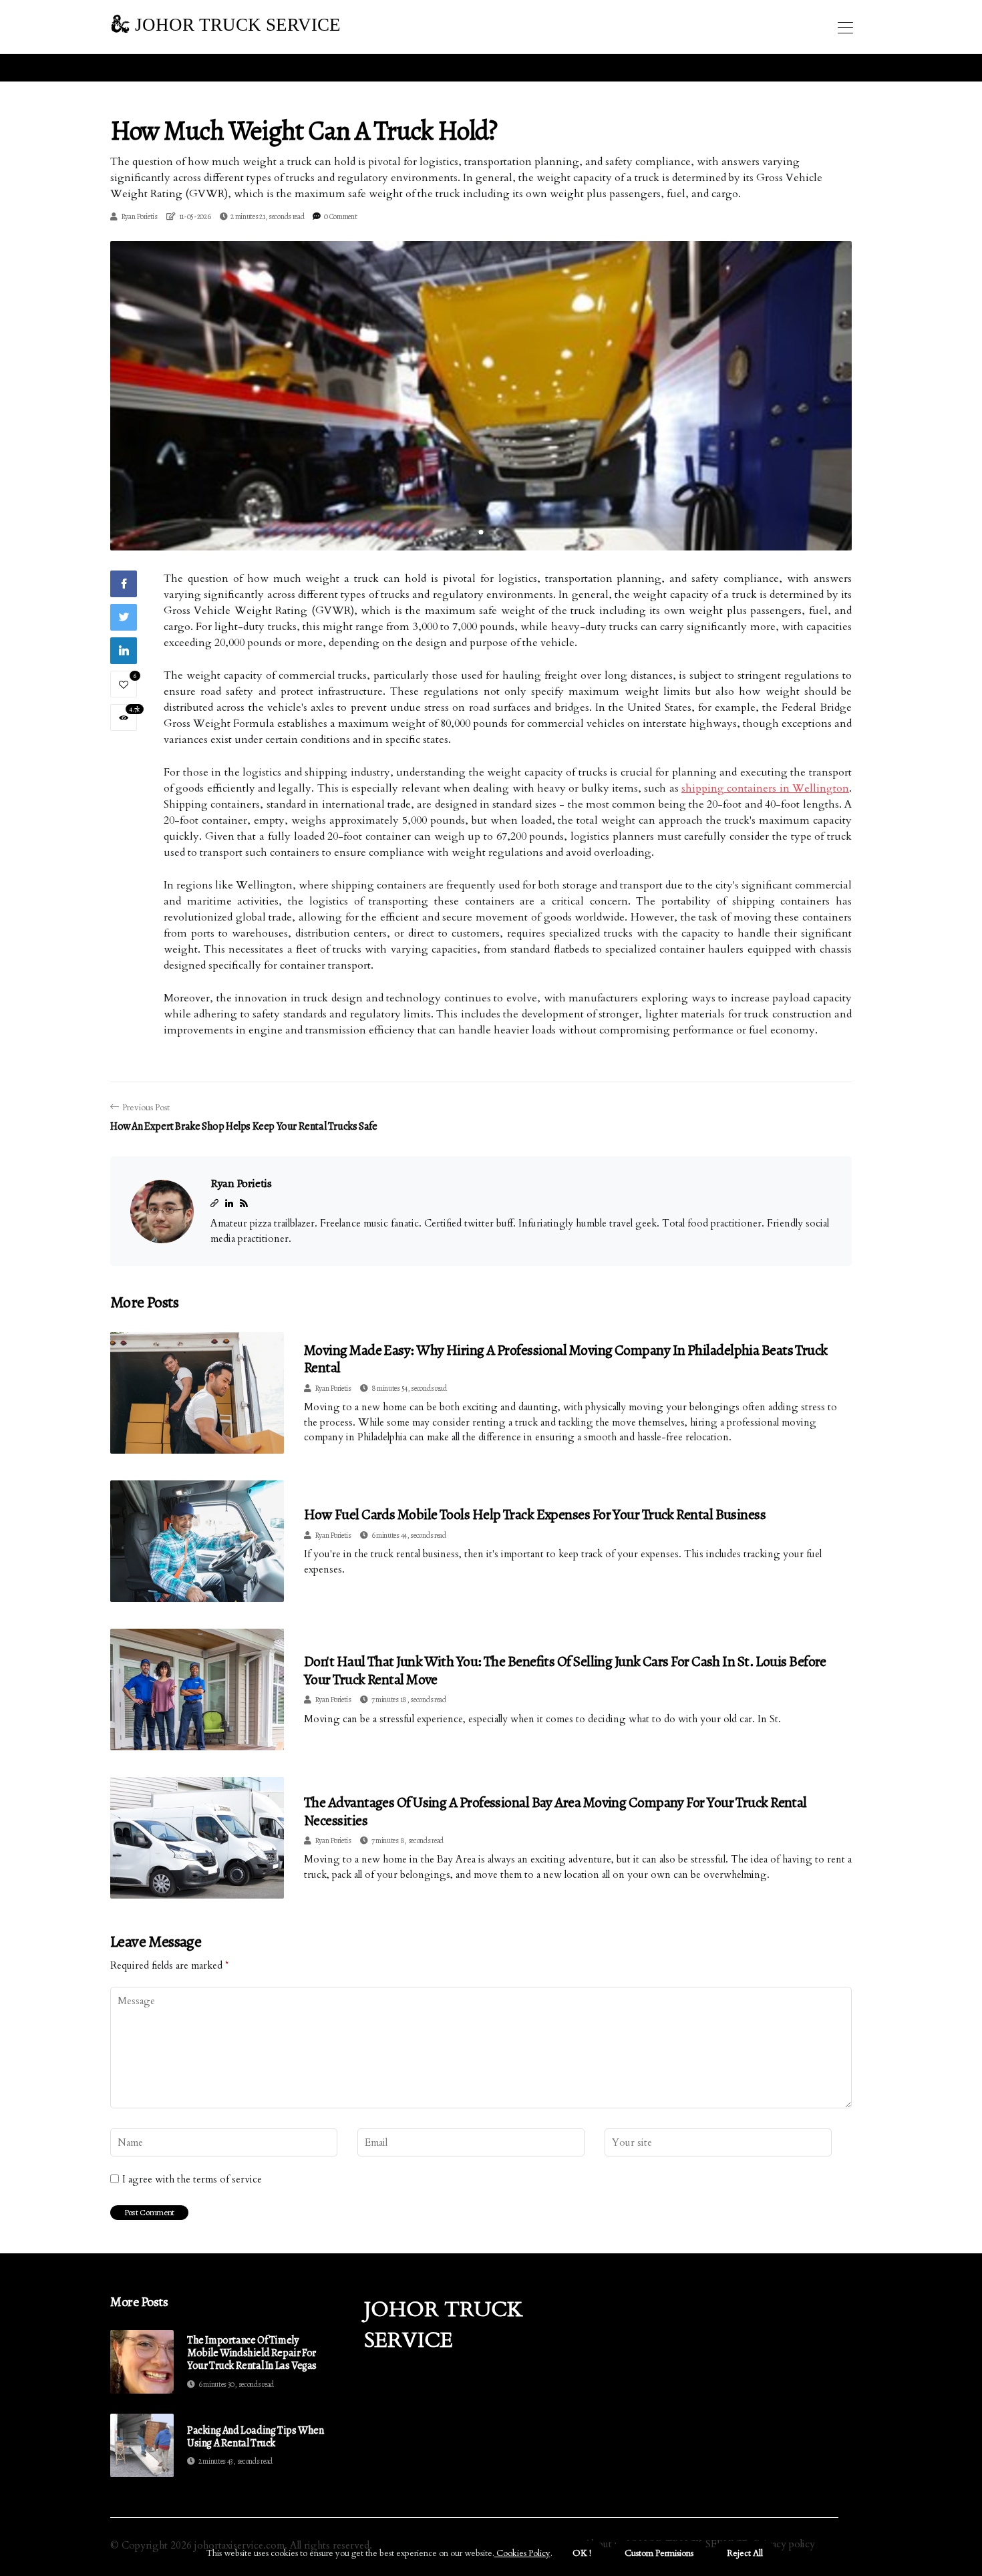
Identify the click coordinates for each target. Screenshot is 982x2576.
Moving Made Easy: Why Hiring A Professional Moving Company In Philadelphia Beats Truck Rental (566, 1359)
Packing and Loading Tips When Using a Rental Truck (255, 2437)
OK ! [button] (582, 2553)
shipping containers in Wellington (765, 788)
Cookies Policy (522, 2553)
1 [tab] (481, 532)
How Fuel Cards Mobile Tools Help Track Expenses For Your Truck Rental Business (535, 1514)
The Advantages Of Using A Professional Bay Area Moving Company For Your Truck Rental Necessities (555, 1811)
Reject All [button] (745, 2553)
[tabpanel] (481, 396)
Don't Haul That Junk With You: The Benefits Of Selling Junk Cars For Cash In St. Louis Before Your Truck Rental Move (565, 1670)
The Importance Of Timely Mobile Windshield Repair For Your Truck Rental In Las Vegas (252, 2354)
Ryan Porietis (139, 216)
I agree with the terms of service (192, 2179)
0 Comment (340, 216)
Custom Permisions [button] (659, 2553)
